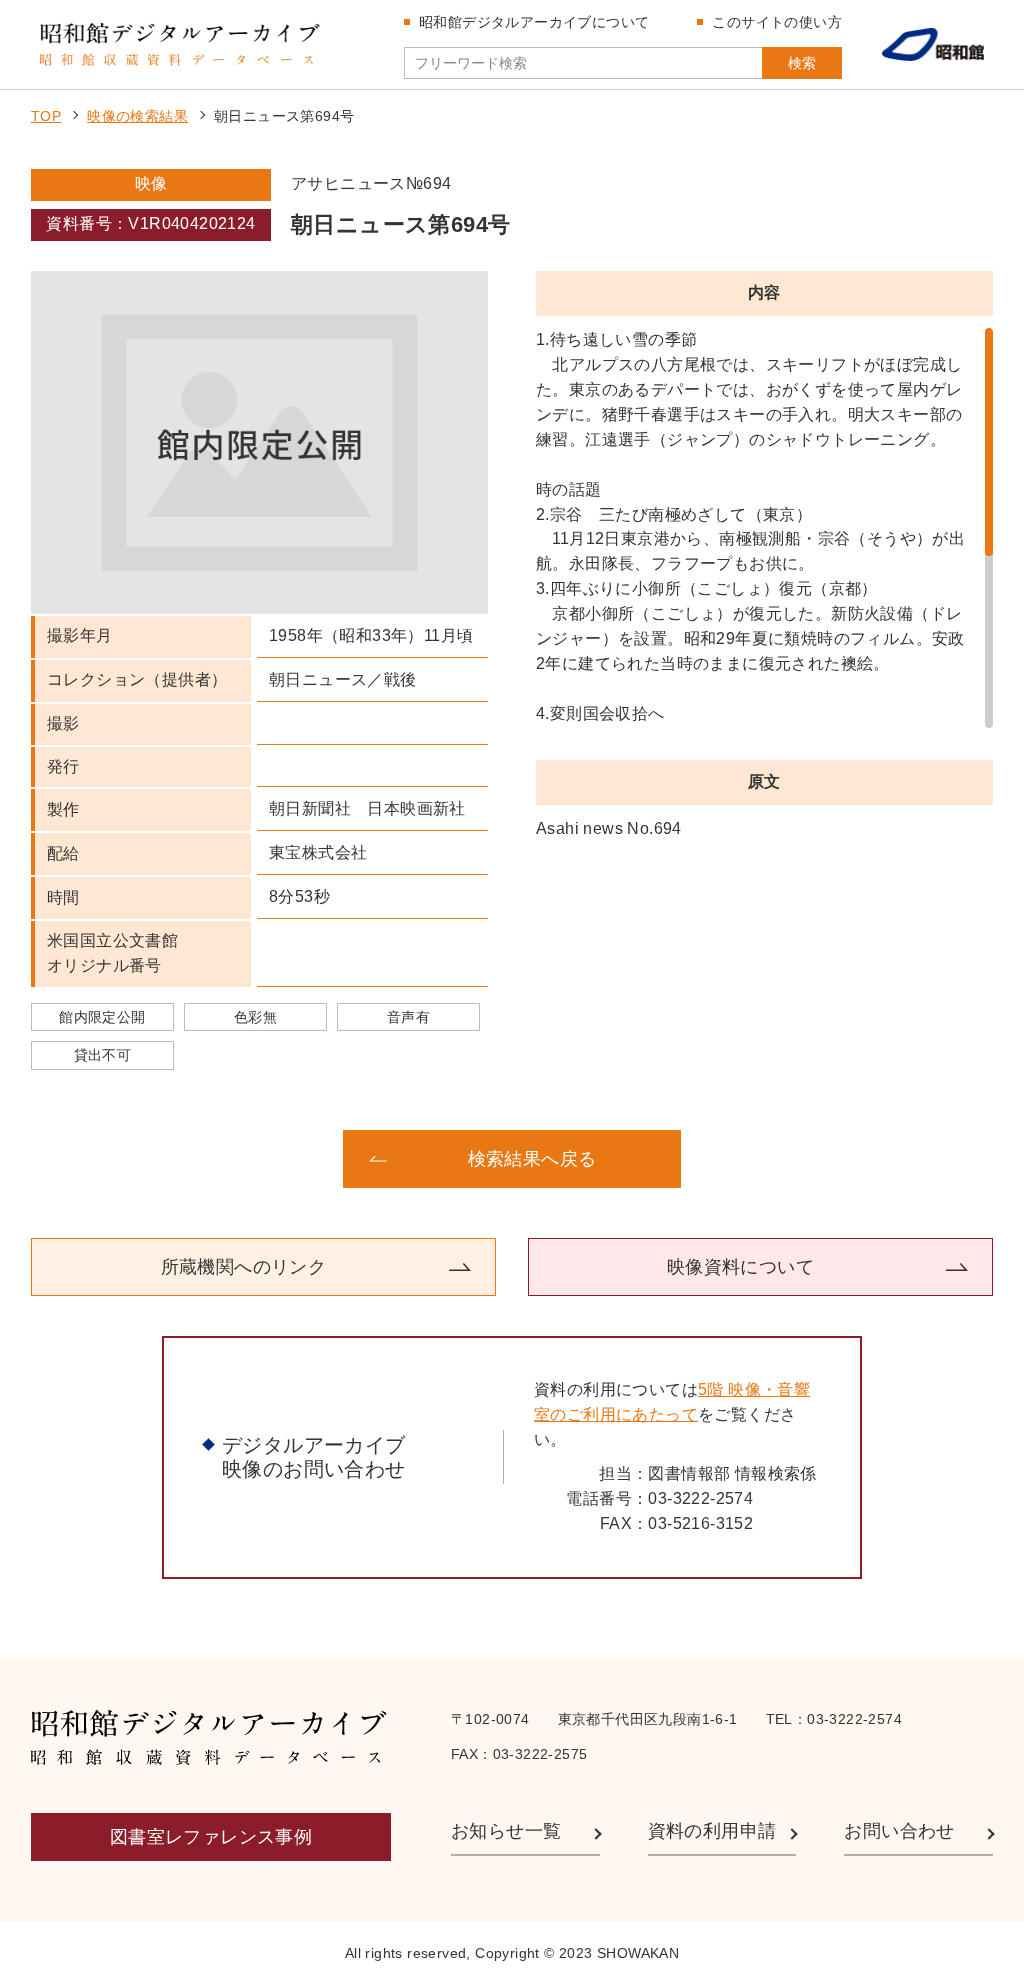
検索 (802, 63)
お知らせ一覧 (506, 1831)
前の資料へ (182, 1159)
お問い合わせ (899, 1831)
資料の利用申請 (712, 1831)
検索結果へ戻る (532, 1159)
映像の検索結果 (137, 116)
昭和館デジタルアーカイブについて (534, 22)
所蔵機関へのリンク (244, 1267)
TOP (46, 116)
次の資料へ (842, 1159)
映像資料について (740, 1267)
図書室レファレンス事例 (211, 1837)
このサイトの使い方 (777, 22)
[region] (764, 528)
